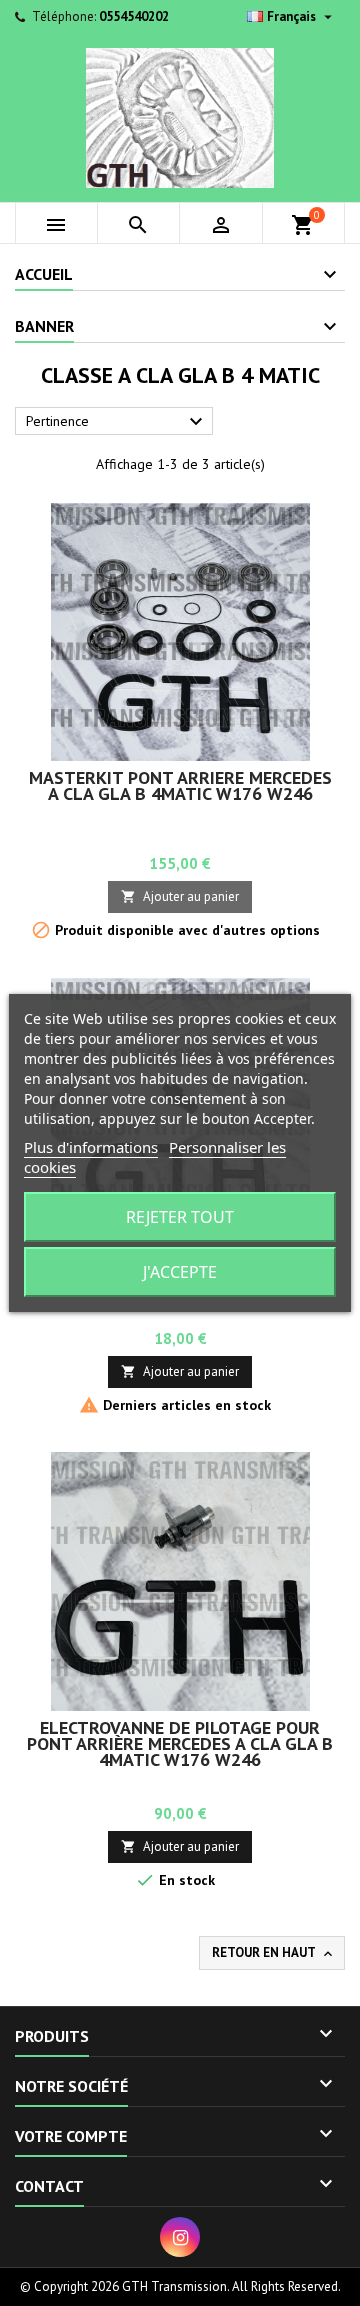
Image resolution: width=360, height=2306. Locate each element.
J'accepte (180, 1272)
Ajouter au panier (180, 896)
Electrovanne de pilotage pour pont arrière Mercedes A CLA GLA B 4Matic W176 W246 (180, 1743)
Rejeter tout (180, 1217)
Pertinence (117, 422)
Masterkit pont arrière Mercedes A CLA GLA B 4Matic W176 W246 (180, 785)
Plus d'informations (91, 1147)
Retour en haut (274, 1953)
